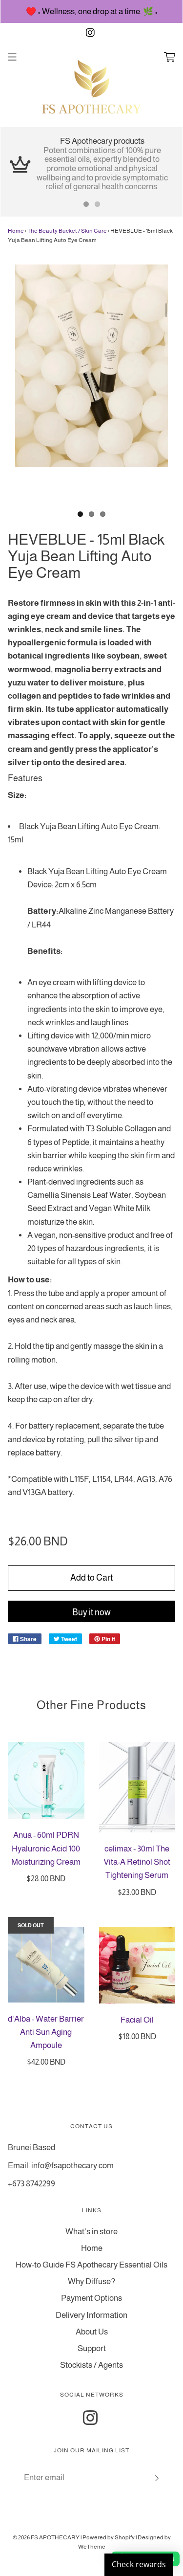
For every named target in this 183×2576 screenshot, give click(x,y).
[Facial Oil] (137, 1965)
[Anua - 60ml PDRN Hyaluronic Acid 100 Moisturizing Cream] (46, 1781)
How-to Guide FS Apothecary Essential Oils (91, 2265)
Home (16, 231)
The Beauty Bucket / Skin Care (67, 231)
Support (92, 2348)
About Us (92, 2332)
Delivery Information (91, 2315)
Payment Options (91, 2298)
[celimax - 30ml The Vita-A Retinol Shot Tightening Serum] (137, 1787)
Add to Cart (91, 1578)
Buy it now (91, 1612)
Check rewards (139, 2564)
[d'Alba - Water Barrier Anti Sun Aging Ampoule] (46, 1965)
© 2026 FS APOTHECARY (46, 2537)
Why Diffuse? (91, 2281)
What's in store (91, 2232)
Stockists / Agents (91, 2365)
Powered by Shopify (109, 2537)
